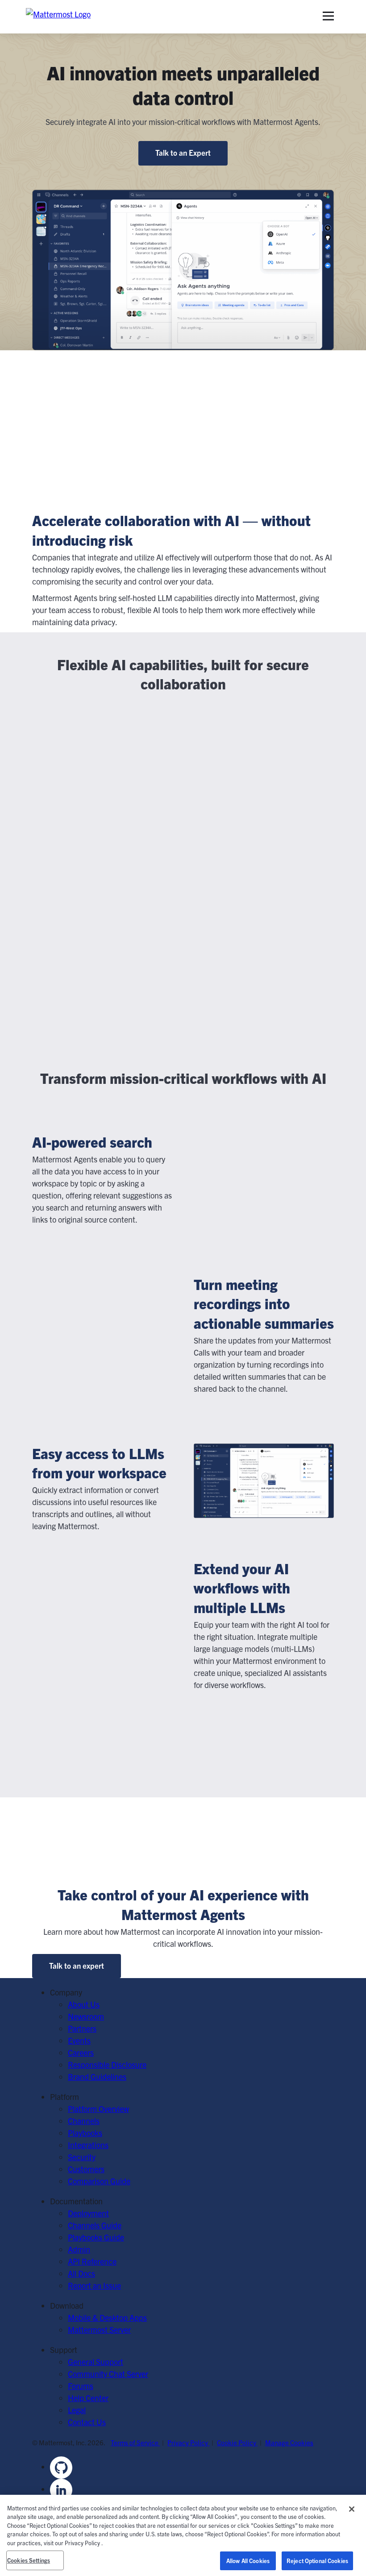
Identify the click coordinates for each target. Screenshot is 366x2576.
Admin (79, 2249)
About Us (84, 2004)
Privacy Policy (188, 2442)
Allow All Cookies (248, 2561)
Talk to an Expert (183, 152)
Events (79, 2040)
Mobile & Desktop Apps (107, 2317)
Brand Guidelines (97, 2076)
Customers (86, 2169)
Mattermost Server (99, 2329)
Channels (84, 2121)
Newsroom (86, 2016)
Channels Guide (95, 2225)
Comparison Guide (99, 2181)
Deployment (88, 2213)
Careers (81, 2052)
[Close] (352, 2509)
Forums (81, 2386)
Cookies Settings (29, 2560)
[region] (183, 2535)
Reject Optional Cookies (317, 2561)
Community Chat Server (108, 2374)
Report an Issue (94, 2285)
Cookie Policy (237, 2442)
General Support (96, 2362)
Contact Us (87, 2422)
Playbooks (85, 2133)
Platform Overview (98, 2109)
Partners (82, 2028)
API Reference (92, 2261)
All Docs (81, 2273)
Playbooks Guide (96, 2237)
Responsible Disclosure (107, 2064)
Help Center (88, 2398)
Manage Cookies (289, 2442)
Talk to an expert (77, 1965)
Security (82, 2157)
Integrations (88, 2145)
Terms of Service (135, 2442)
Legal (77, 2410)
